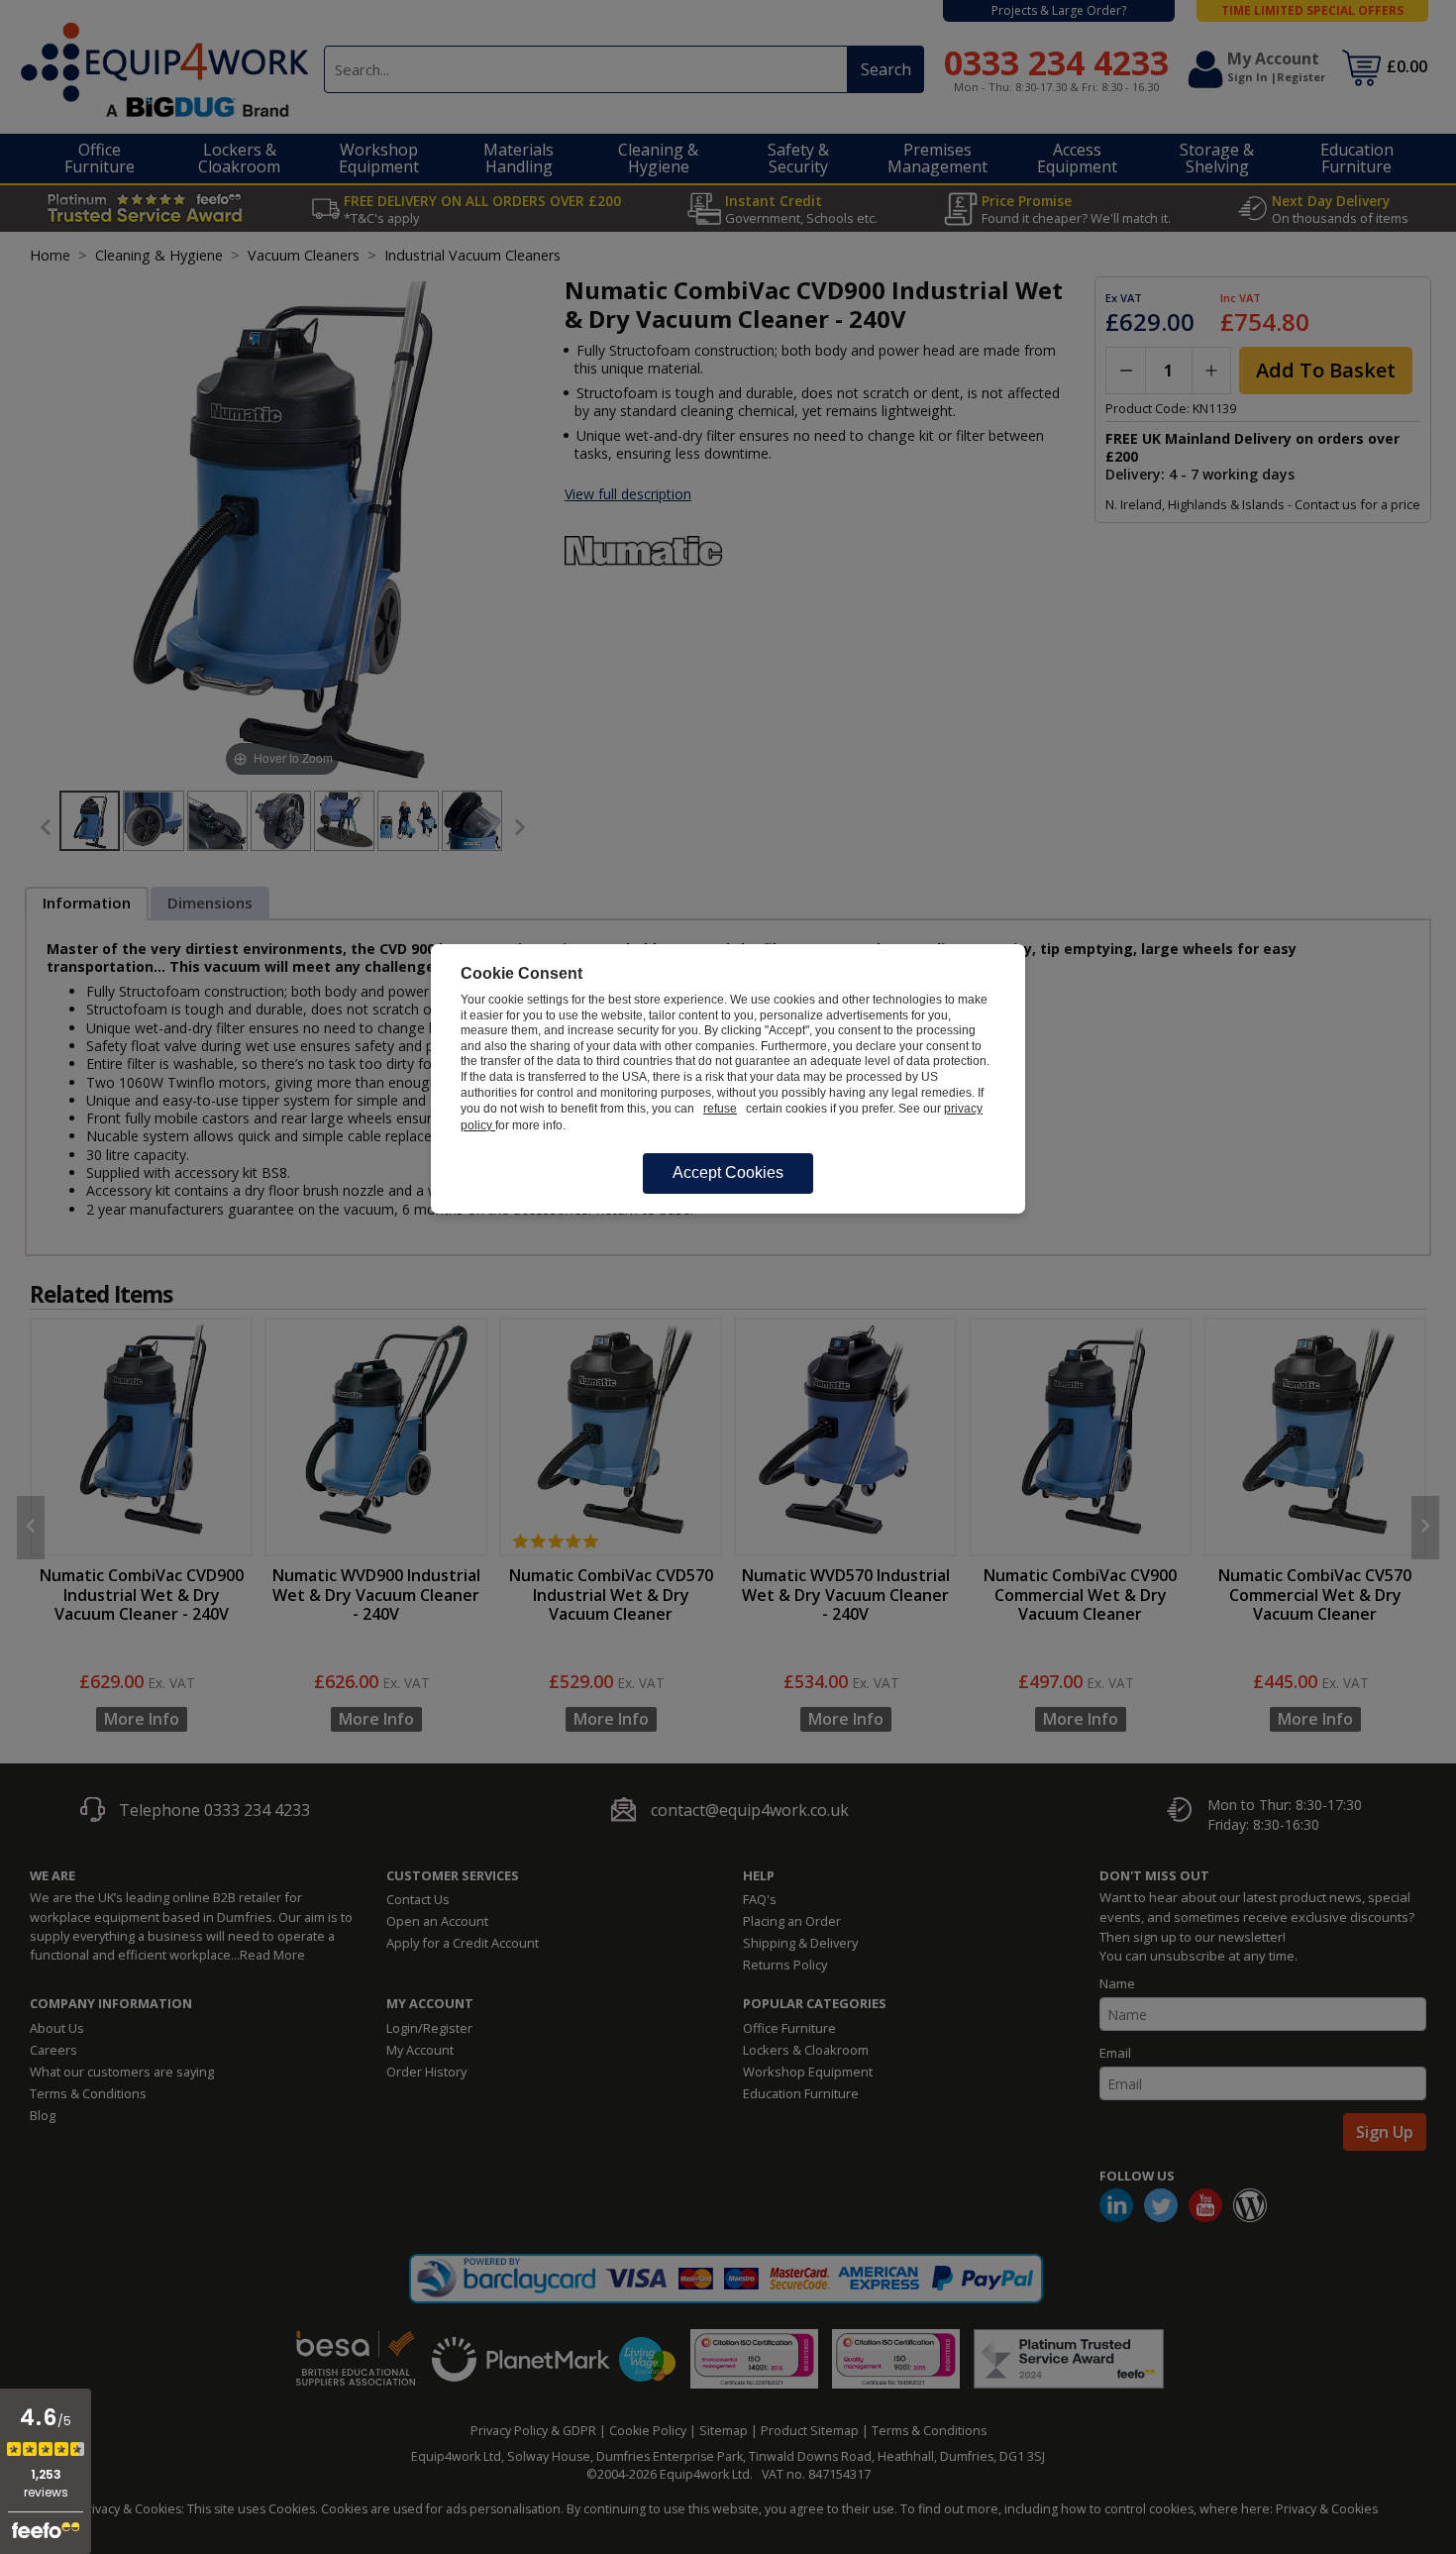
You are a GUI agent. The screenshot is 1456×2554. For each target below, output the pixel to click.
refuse (720, 1109)
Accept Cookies (728, 1172)
